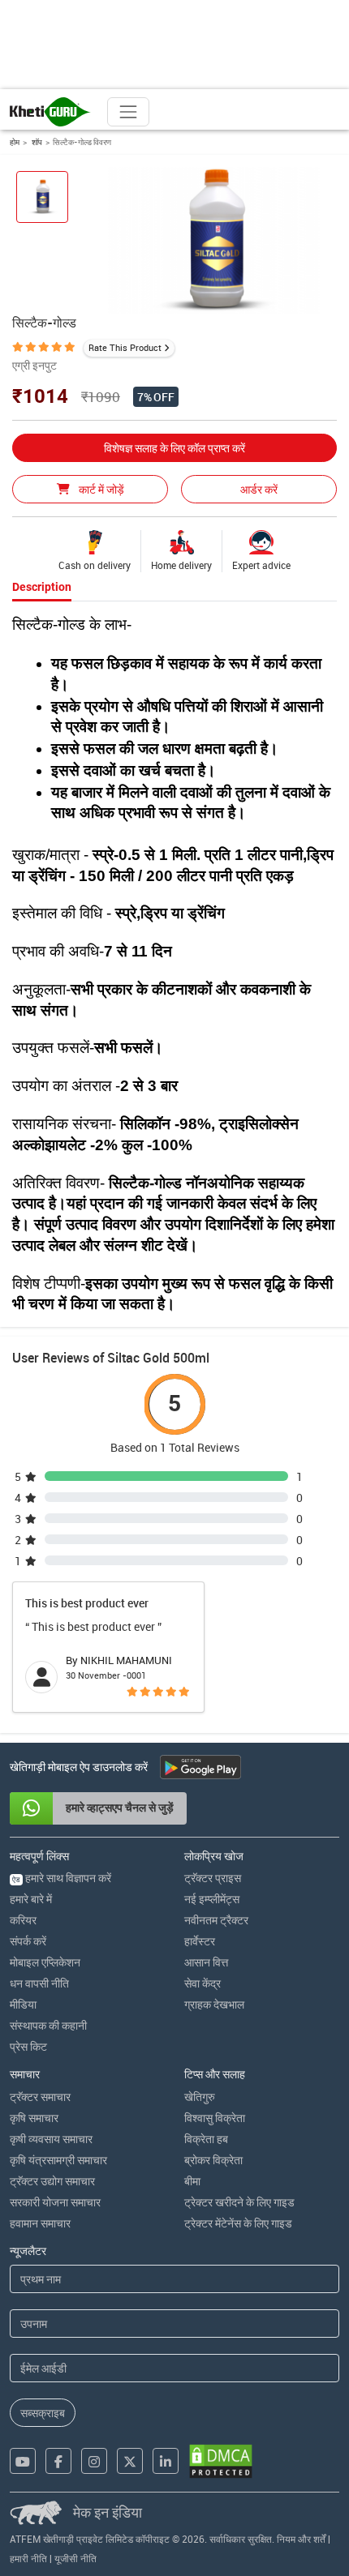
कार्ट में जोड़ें (100, 489)
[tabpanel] (174, 965)
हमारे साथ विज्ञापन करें (62, 1878)
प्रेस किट (28, 2046)
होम (15, 142)
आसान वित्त (206, 1962)
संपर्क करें (28, 1941)
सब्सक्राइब (43, 2413)
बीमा (192, 2181)
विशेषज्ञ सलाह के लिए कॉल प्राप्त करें (174, 448)
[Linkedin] (166, 2461)
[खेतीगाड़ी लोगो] (50, 112)
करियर (23, 1920)
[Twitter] (130, 2461)
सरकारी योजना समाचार (55, 2202)
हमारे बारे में (31, 1899)
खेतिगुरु (200, 2097)
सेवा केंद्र (203, 1983)
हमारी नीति (28, 2558)
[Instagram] (94, 2461)
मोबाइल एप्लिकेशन (45, 1962)
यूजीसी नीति (75, 2558)
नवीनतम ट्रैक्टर (216, 1920)
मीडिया (23, 2004)
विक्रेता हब (206, 2139)
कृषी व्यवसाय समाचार (51, 2139)
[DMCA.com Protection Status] (221, 2461)
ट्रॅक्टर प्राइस (213, 1878)
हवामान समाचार (40, 2223)
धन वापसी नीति (39, 1983)
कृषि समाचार (34, 2118)
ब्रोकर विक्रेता (213, 2160)
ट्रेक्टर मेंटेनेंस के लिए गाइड (238, 2223)
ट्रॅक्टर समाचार (40, 2097)
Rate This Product (125, 347)
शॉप (36, 142)
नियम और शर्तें (301, 2539)
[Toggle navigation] (128, 112)
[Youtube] (23, 2461)
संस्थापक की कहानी (48, 2025)
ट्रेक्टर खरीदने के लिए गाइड (239, 2202)
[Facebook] (58, 2461)
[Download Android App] (200, 1767)
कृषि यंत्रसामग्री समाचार (58, 2160)
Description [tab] (42, 587)
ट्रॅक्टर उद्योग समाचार (52, 2181)
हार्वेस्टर (200, 1941)
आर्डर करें (259, 489)
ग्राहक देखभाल (214, 2004)
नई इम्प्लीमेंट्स (212, 1899)
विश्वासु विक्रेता (215, 2118)
